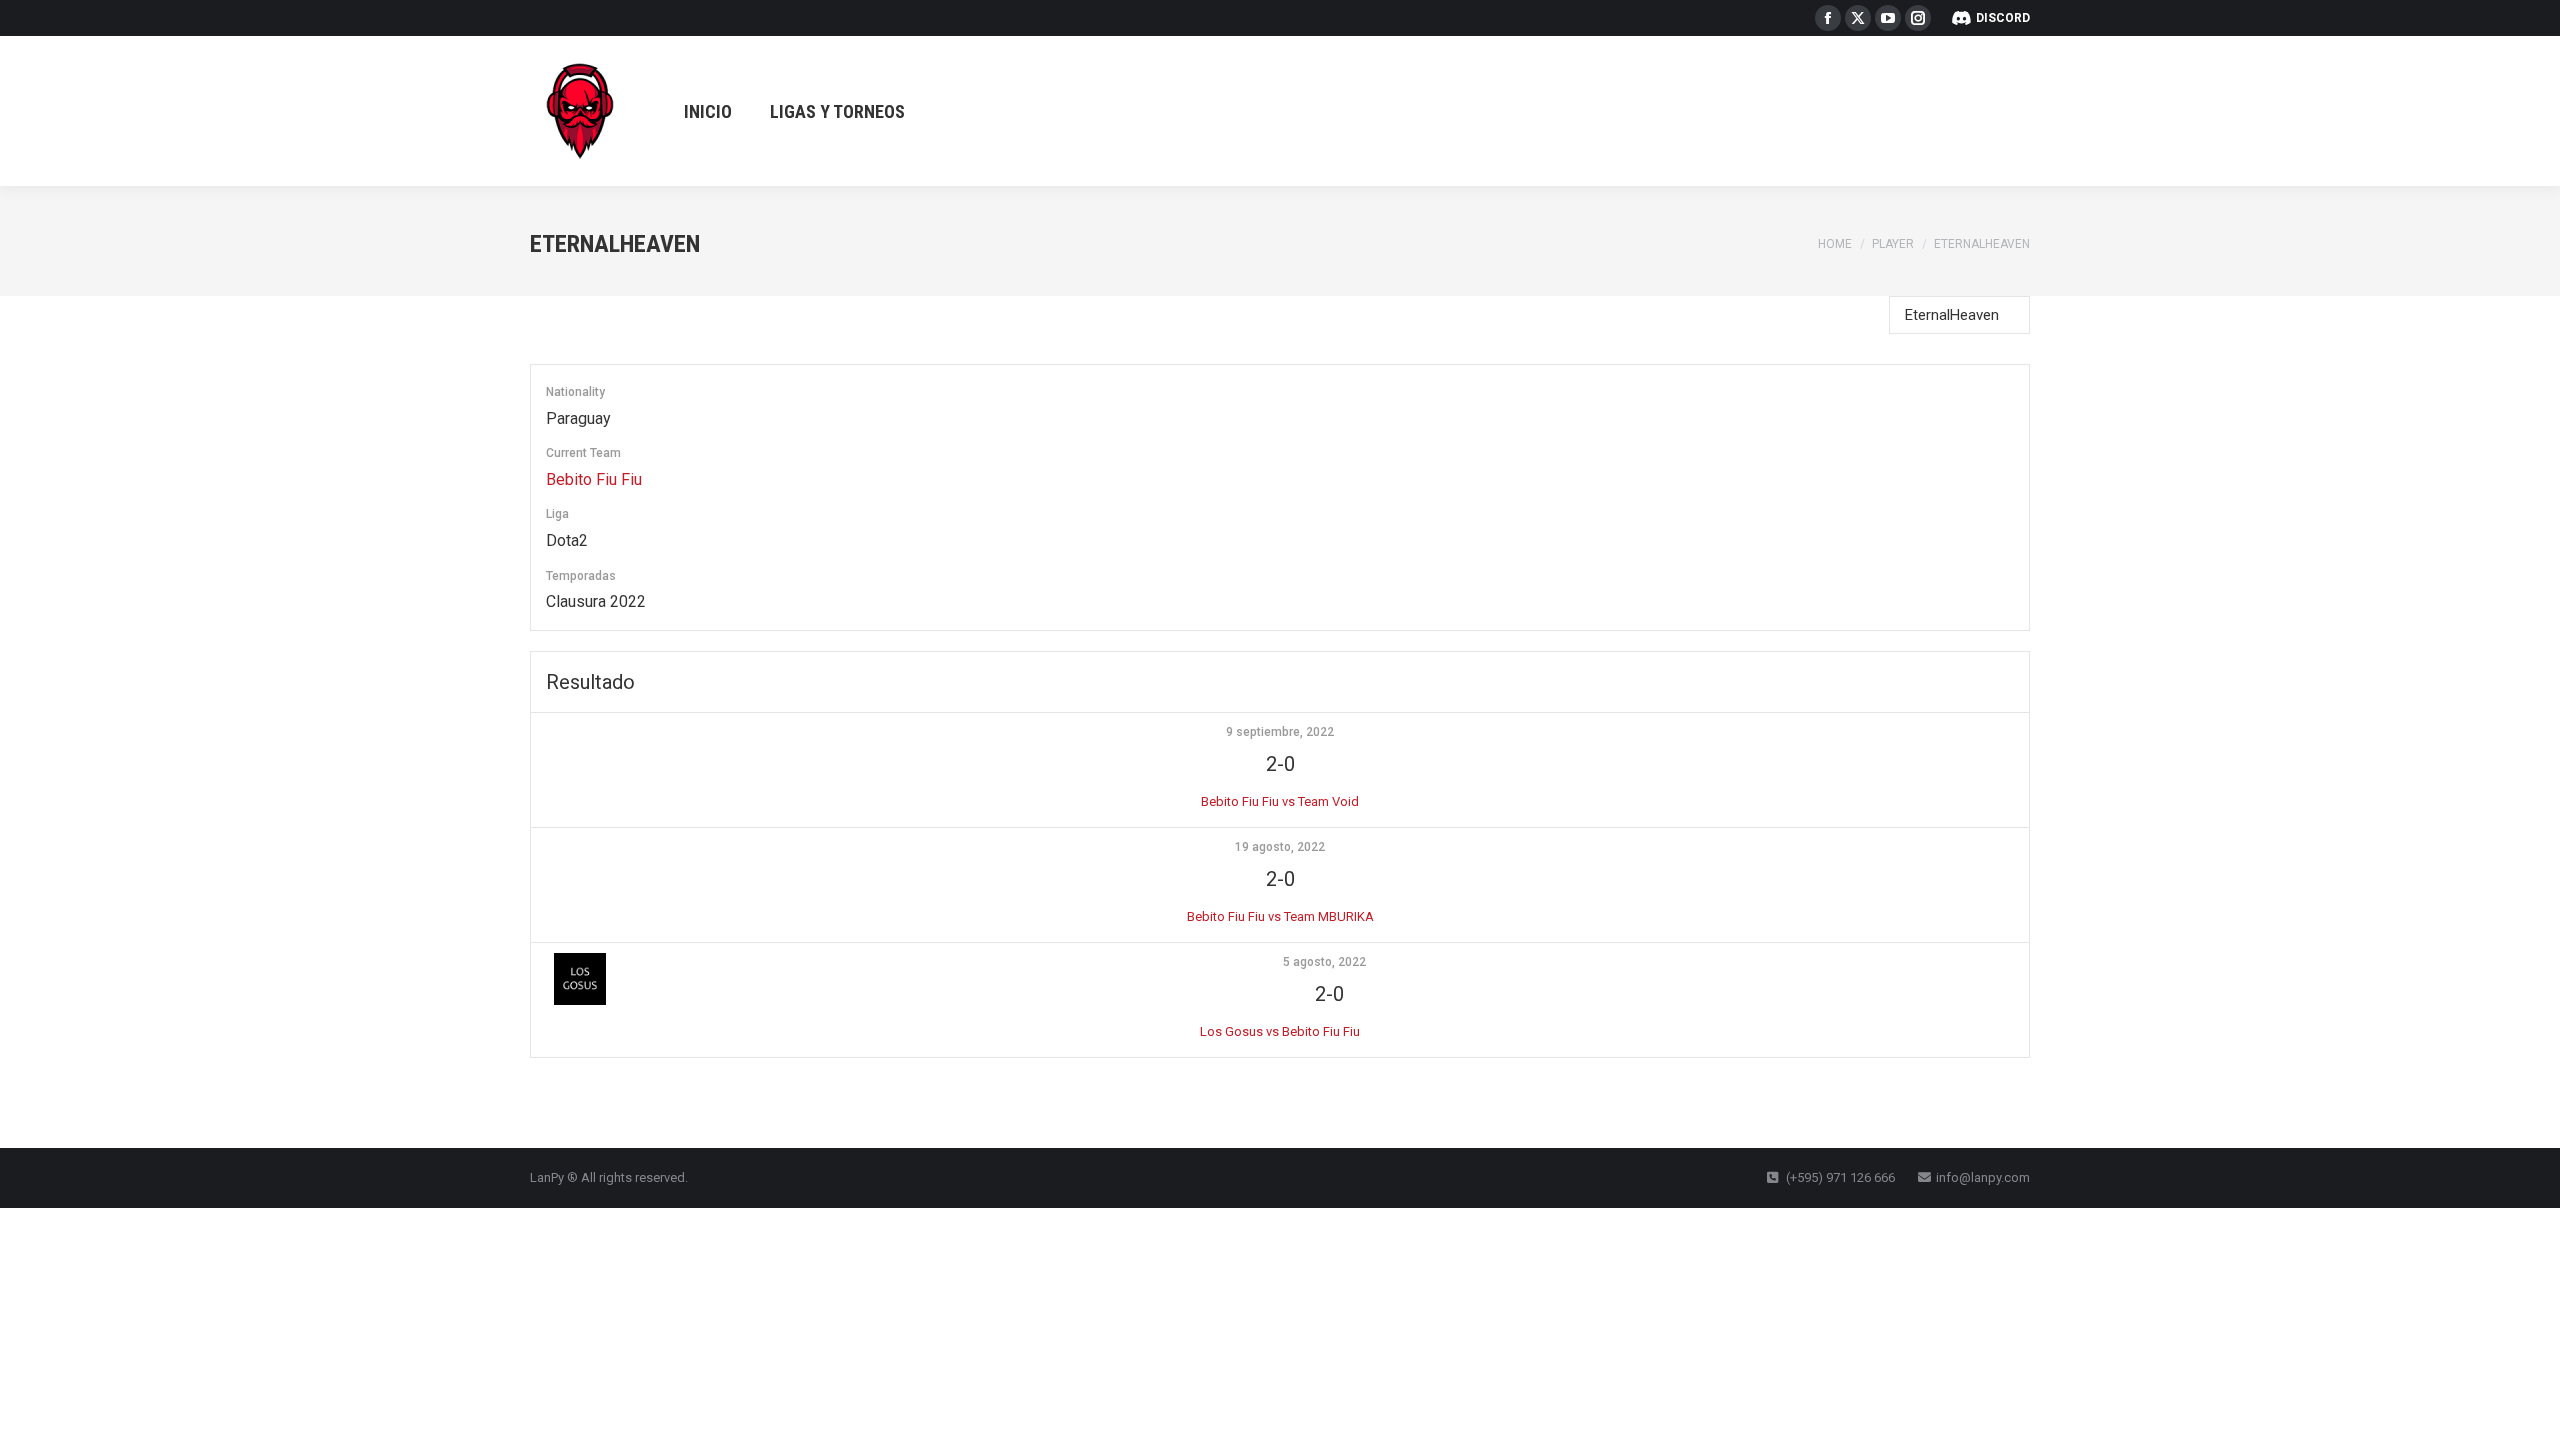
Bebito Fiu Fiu (594, 479)
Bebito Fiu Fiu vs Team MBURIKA (1280, 916)
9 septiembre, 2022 (1280, 732)
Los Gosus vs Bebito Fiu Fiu (1280, 1031)
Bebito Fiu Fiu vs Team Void (1280, 801)
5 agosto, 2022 (1324, 962)
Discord (2003, 18)
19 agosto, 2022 (1280, 847)
